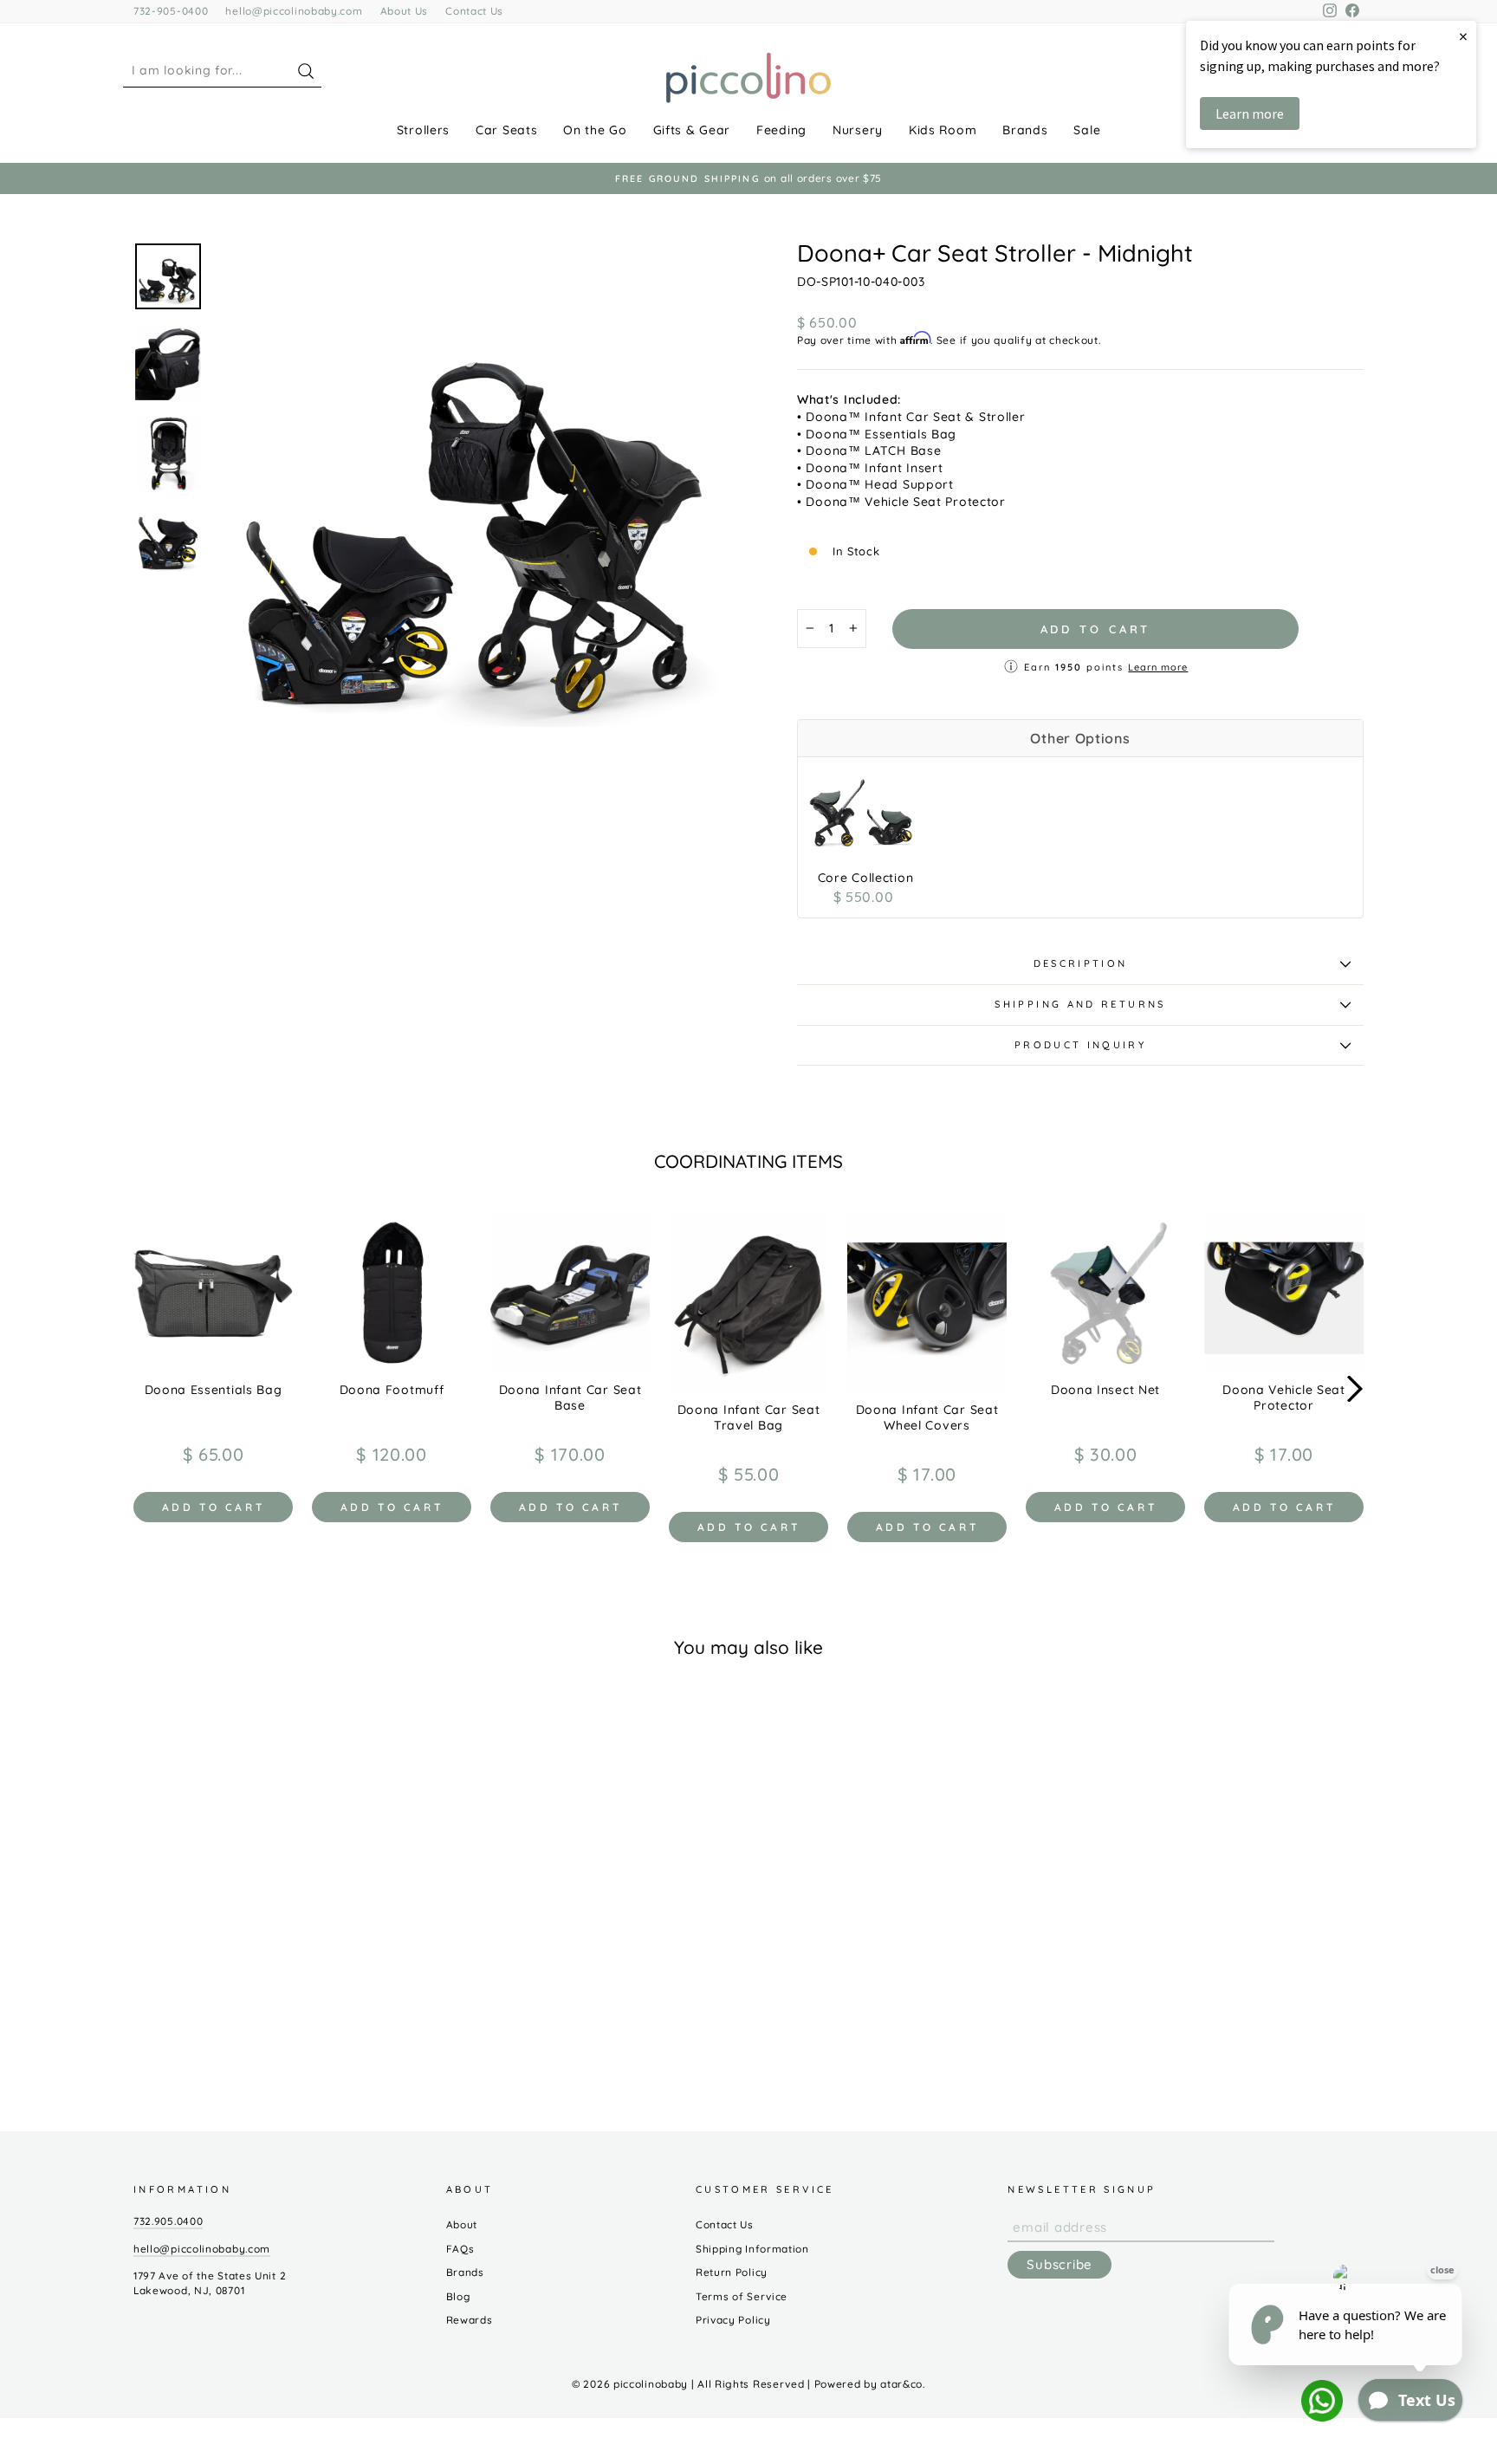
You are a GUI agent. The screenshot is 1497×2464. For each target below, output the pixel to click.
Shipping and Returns (1080, 1004)
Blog (458, 2296)
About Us (405, 11)
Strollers (423, 130)
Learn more (1158, 667)
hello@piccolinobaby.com (294, 11)
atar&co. (903, 2384)
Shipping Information (752, 2249)
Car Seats (506, 130)
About (462, 2224)
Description (1081, 963)
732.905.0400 (168, 2221)
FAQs (460, 2249)
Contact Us (474, 11)
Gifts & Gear (692, 130)
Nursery (858, 130)
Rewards (470, 2320)
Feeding (781, 130)
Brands (1025, 130)
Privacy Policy (733, 2320)
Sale (1087, 130)
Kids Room (943, 130)
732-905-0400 (171, 11)
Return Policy (732, 2272)
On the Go (595, 130)
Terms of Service (742, 2296)
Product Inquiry (1080, 1045)
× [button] (1463, 36)
